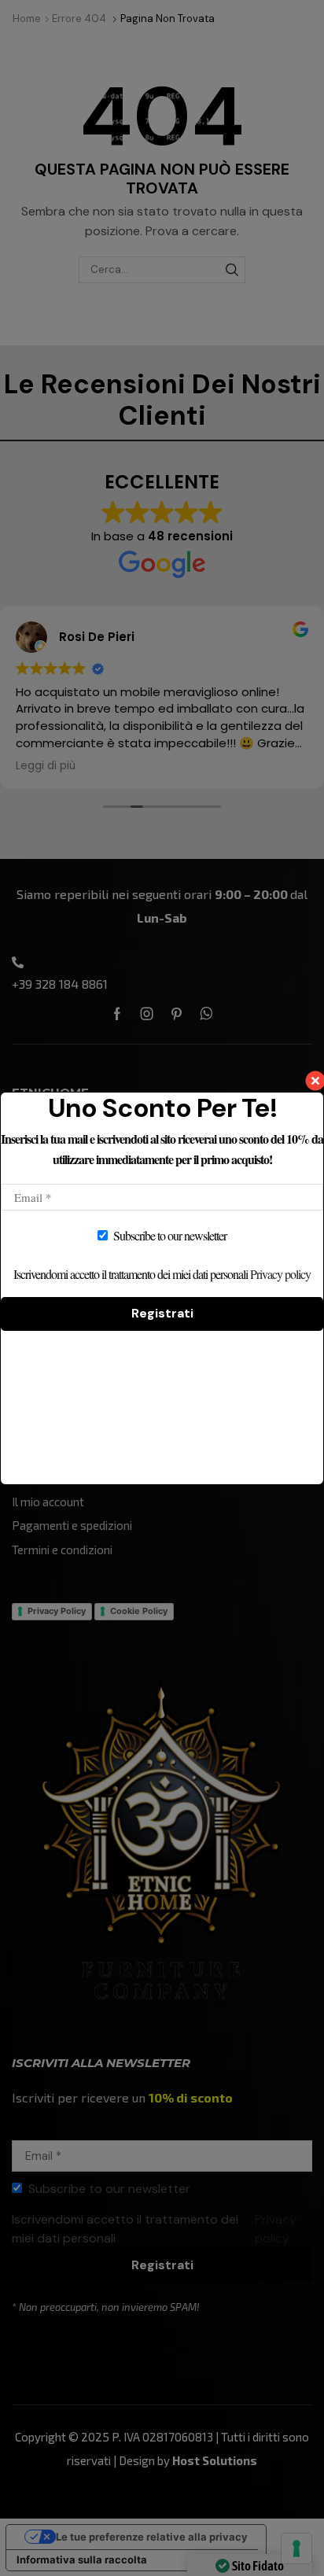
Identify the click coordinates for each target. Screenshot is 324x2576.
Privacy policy (280, 1274)
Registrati (162, 1313)
